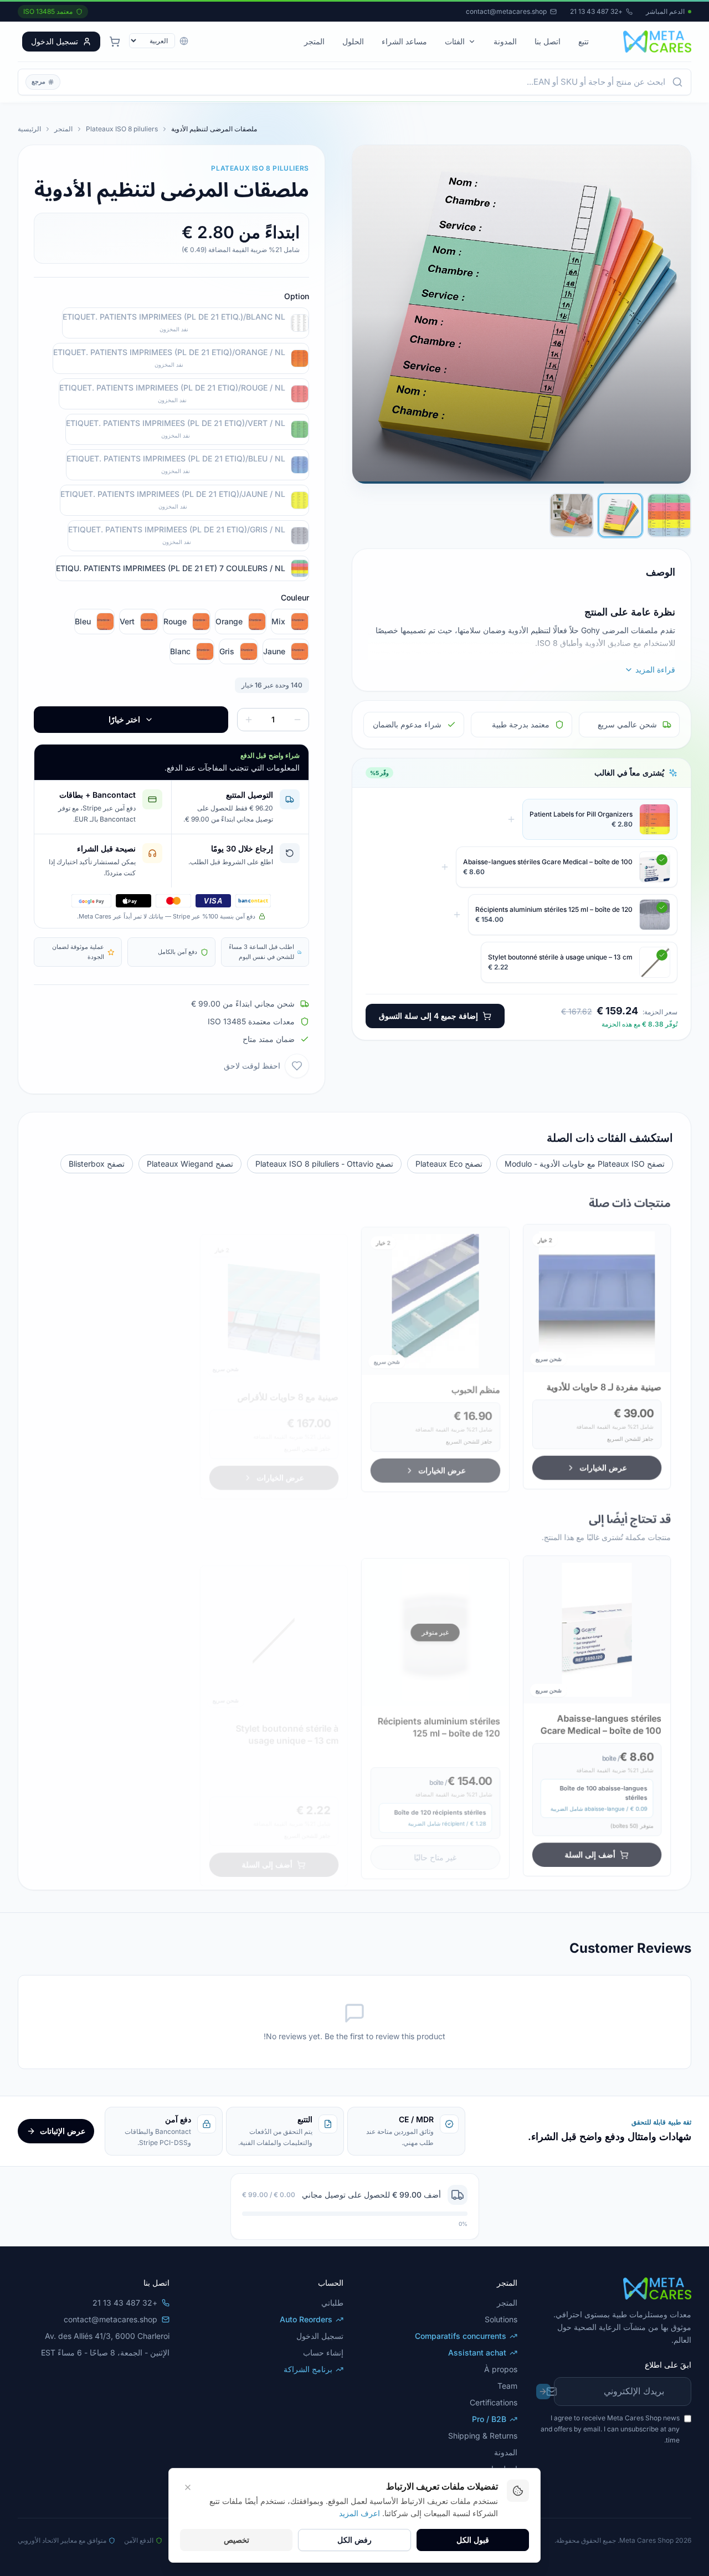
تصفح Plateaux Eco (449, 1164)
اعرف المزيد (359, 2513)
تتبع (584, 41)
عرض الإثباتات (63, 2131)
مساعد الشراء (404, 41)
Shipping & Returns (483, 2436)
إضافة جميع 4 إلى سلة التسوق (428, 1016)
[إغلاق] (150, 2527)
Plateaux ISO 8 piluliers (122, 129)
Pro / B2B (489, 2419)
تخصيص (237, 2540)
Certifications (494, 2402)
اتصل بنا (548, 41)
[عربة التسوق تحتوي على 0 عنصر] (115, 42)
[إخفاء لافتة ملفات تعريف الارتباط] (188, 2487)
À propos (501, 2369)
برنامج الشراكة (308, 2369)
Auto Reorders (306, 2319)
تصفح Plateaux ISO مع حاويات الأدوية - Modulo (585, 1164)
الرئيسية (29, 129)
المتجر (314, 41)
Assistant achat (477, 2352)
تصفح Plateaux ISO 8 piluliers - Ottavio (324, 1164)
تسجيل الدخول (55, 41)
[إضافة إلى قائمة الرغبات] (297, 1066)
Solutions (501, 2319)
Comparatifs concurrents (461, 2336)
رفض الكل (354, 2540)
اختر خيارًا (124, 719)
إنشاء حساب (323, 2352)
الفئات (455, 41)
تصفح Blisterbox (97, 1164)
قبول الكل (473, 2540)
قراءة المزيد (655, 669)
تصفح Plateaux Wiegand (190, 1164)
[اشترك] (543, 2392)
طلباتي (332, 2303)
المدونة (505, 41)
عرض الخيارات (605, 1463)
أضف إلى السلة (592, 1850)
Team (507, 2386)
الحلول (353, 41)
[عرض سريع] (657, 1255)
